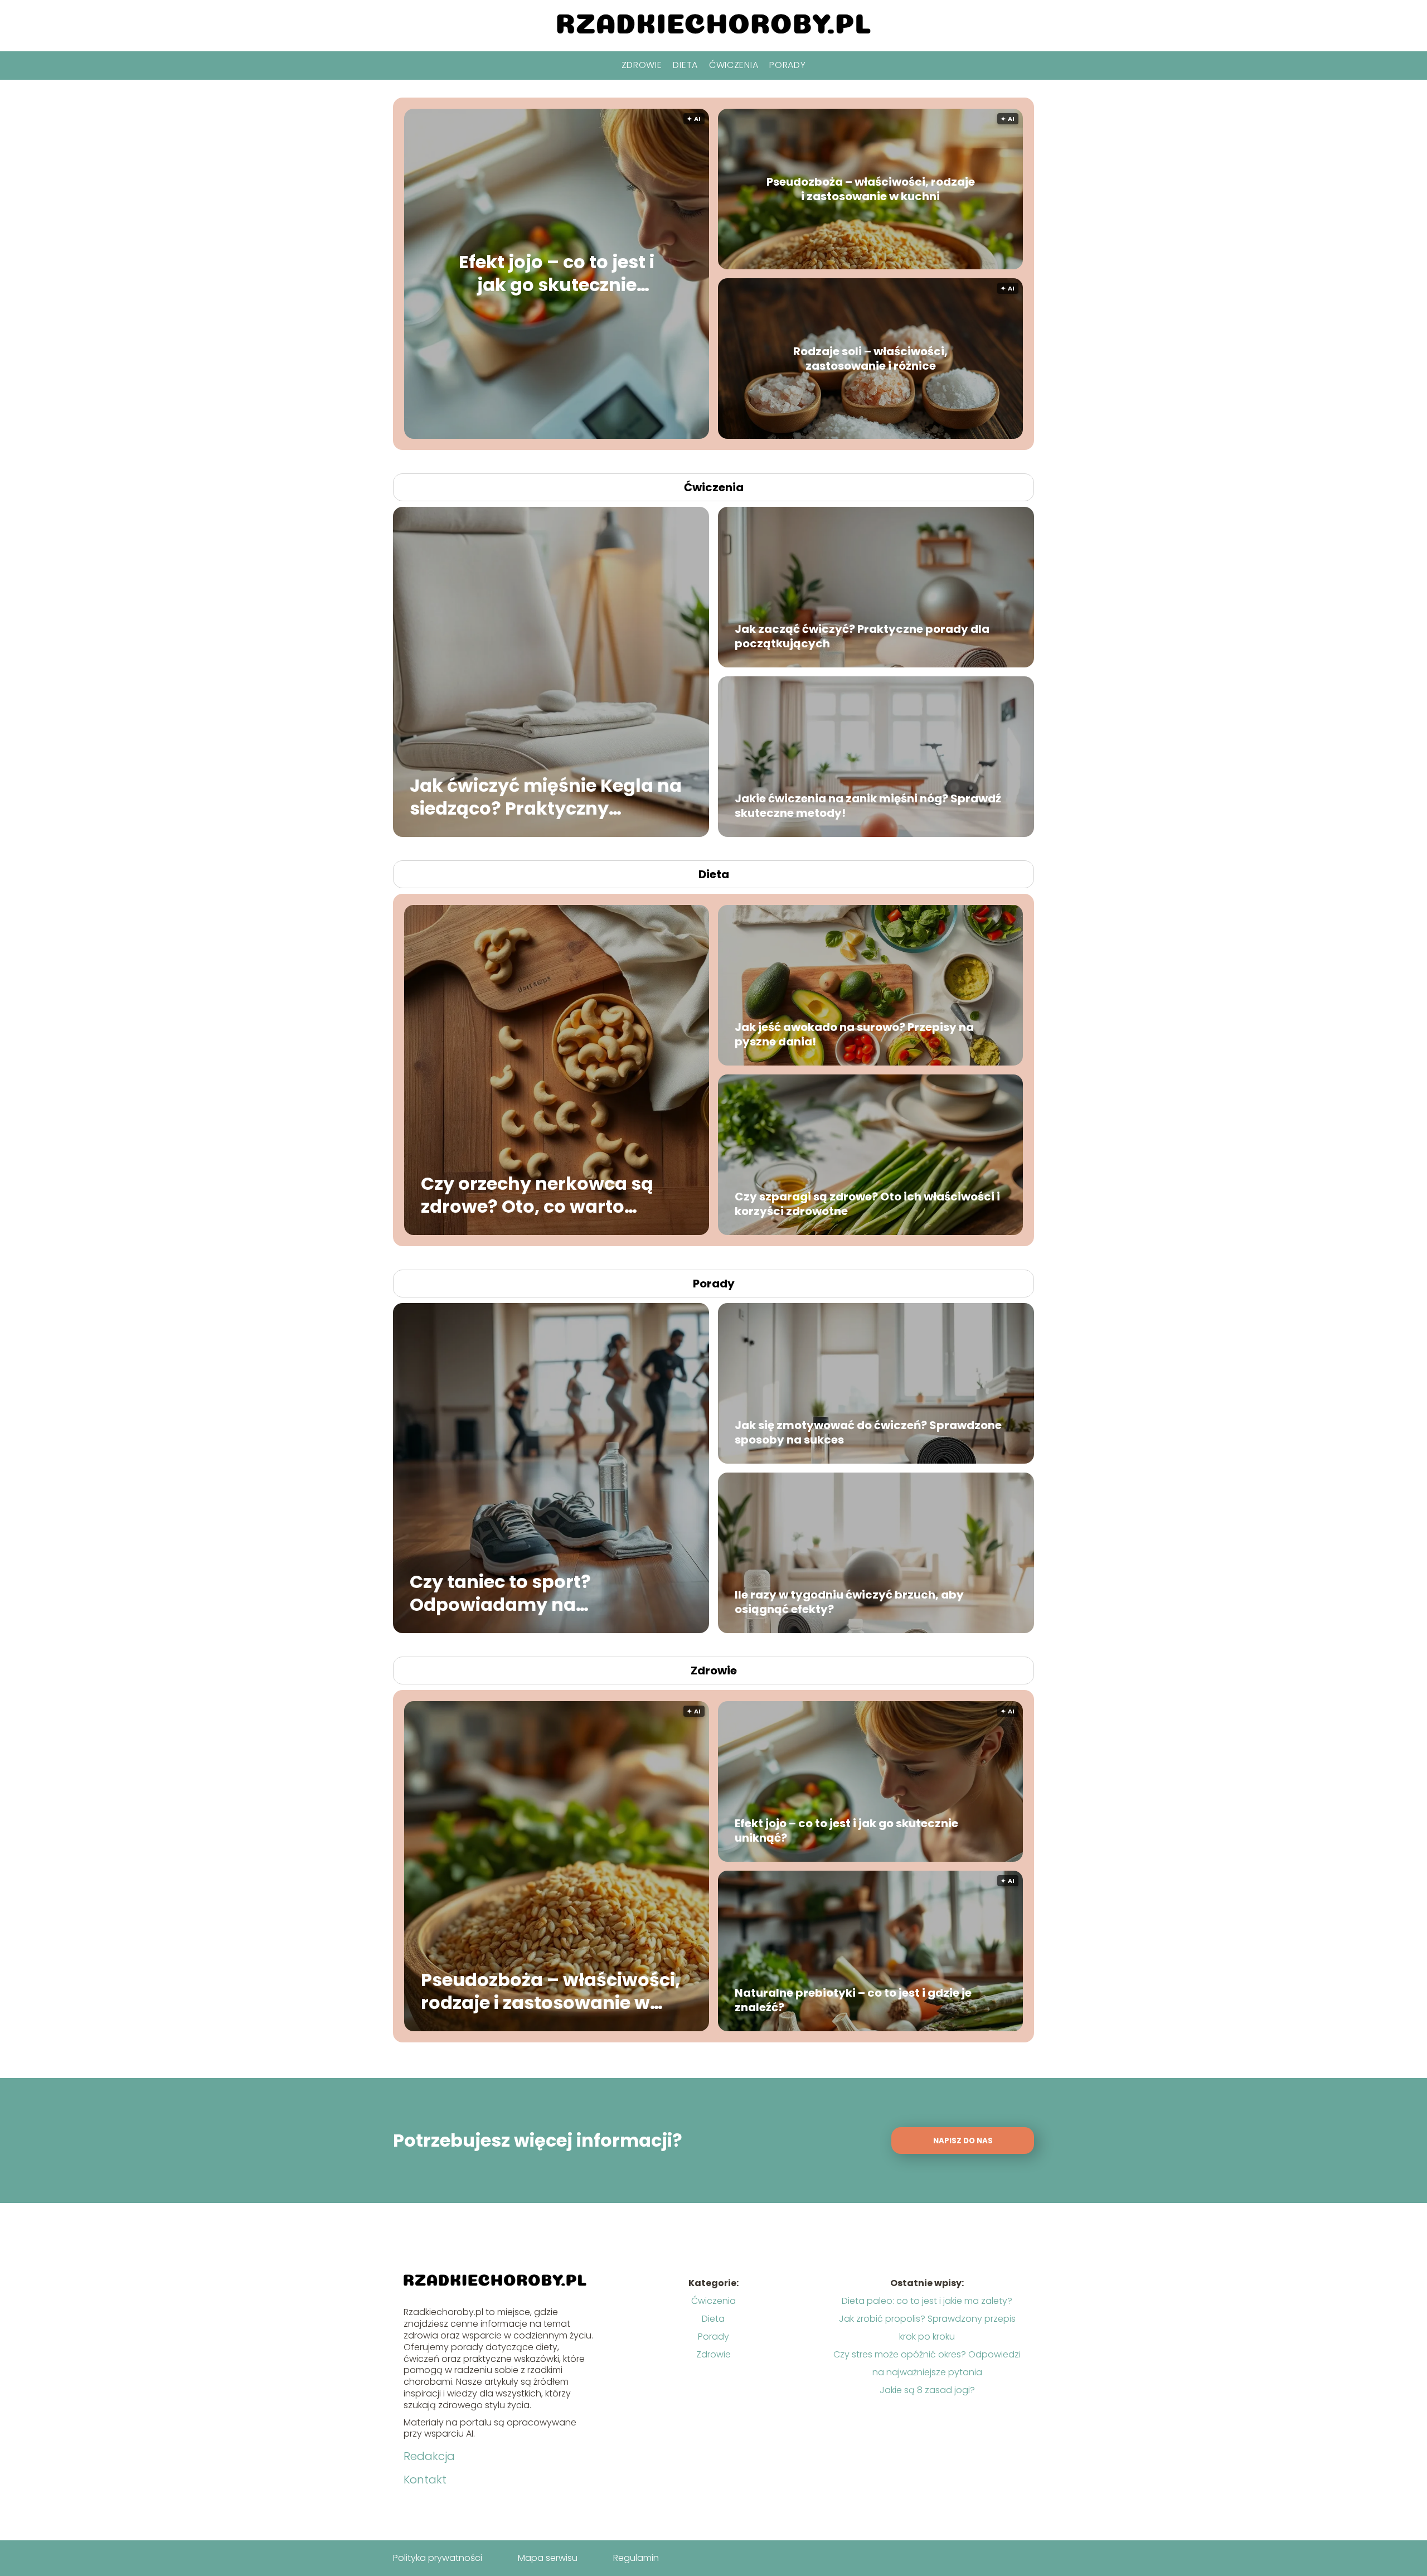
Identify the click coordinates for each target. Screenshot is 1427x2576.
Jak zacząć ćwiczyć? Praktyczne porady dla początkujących (862, 636)
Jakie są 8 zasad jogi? (927, 2390)
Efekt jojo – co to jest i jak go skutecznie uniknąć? (557, 273)
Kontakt (425, 2480)
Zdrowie (642, 65)
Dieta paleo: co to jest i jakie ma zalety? (927, 2301)
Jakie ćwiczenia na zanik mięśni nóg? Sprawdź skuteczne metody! (868, 806)
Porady (787, 65)
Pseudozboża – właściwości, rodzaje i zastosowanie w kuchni (871, 189)
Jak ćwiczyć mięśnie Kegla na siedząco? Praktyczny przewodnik (546, 796)
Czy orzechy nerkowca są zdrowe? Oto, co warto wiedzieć (537, 1195)
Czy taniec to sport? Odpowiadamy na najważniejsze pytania (513, 1593)
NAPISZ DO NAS (963, 2141)
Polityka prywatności (438, 2558)
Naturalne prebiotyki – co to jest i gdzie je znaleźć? (853, 2000)
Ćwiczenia (734, 65)
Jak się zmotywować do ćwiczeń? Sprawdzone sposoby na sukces (868, 1432)
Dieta (685, 65)
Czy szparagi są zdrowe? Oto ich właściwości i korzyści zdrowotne (867, 1204)
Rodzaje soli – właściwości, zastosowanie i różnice (870, 359)
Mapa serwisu (548, 2558)
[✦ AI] (624, 436)
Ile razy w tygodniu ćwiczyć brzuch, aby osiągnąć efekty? (849, 1602)
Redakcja (429, 2456)
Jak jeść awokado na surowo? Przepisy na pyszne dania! (854, 1034)
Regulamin (636, 2558)
